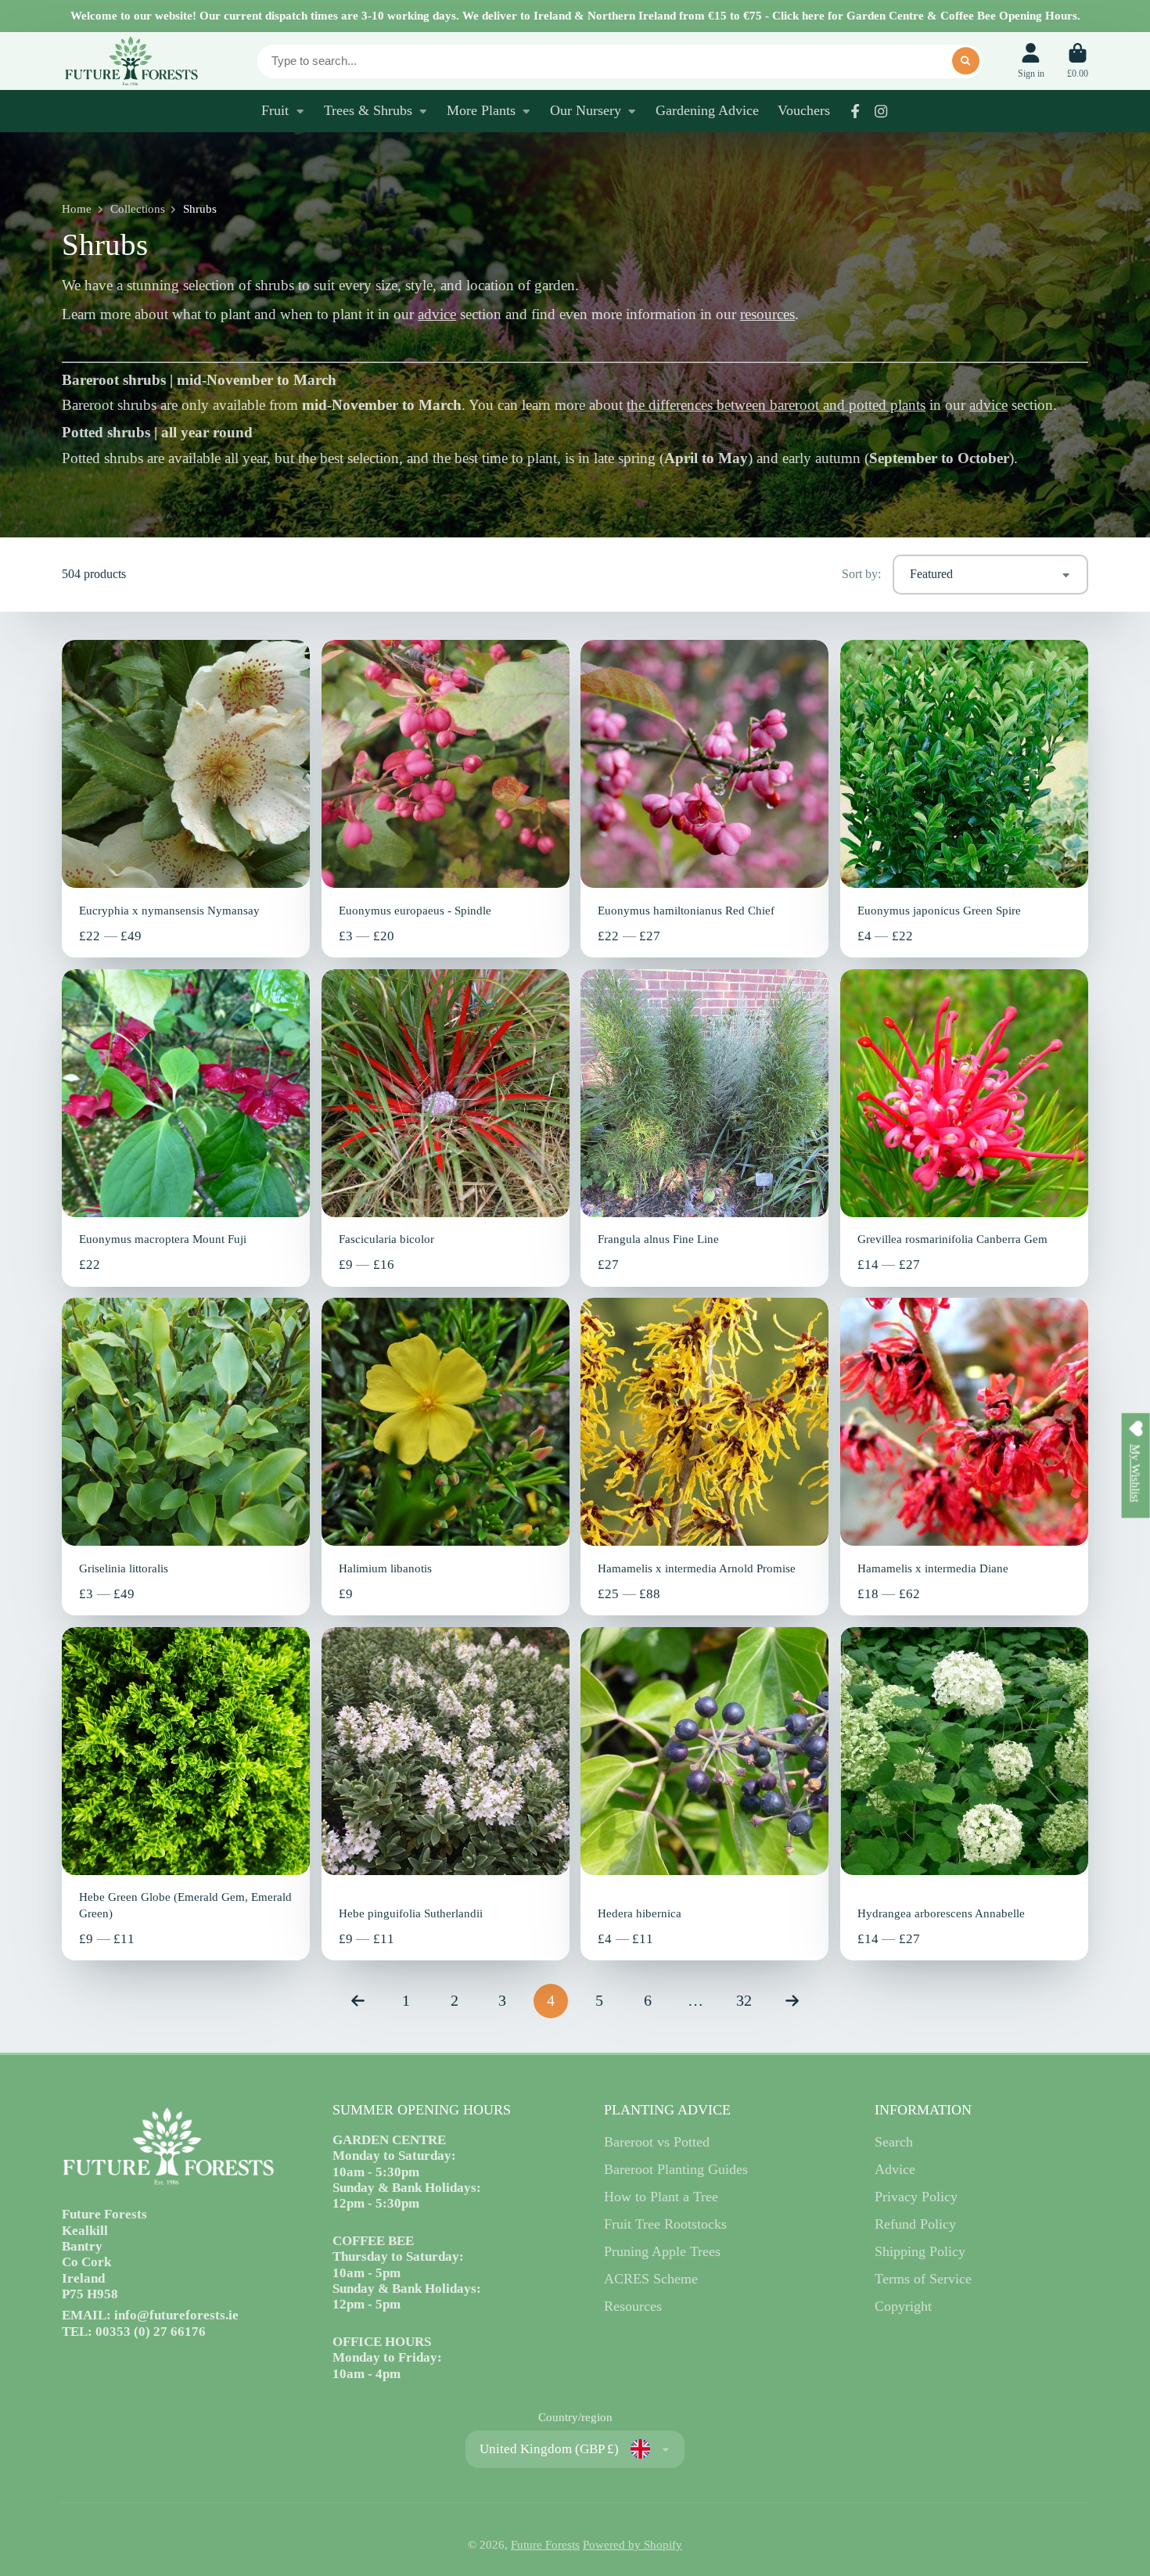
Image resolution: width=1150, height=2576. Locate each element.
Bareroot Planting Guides (676, 2169)
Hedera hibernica (704, 1794)
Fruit (275, 110)
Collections (138, 209)
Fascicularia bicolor (446, 1128)
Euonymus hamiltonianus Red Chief (704, 799)
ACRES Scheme (651, 2279)
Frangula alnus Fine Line (704, 1128)
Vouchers (804, 110)
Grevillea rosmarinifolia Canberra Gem (964, 1128)
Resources (633, 2306)
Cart (1078, 61)
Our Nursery (586, 110)
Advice (895, 2169)
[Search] (966, 61)
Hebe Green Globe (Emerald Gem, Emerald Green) (186, 1794)
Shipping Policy (920, 2251)
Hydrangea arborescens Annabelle (964, 1794)
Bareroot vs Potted (657, 2142)
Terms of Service (923, 2279)
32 (744, 2000)
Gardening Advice (707, 110)
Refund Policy (915, 2224)
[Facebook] (855, 111)
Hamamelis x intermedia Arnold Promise (704, 1457)
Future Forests (545, 2545)
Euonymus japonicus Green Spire (964, 799)
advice (437, 314)
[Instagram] (881, 111)
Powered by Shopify (632, 2545)
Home (77, 209)
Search (894, 2142)
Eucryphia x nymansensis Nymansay (186, 799)
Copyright (903, 2306)
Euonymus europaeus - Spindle (446, 799)
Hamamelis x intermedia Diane (964, 1457)
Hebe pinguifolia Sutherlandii (446, 1794)
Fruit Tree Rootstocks (665, 2224)
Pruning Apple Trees (662, 2251)
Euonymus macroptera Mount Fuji (186, 1128)
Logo (131, 61)
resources (767, 314)
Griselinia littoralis (186, 1457)
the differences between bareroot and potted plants (776, 405)
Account (1031, 61)
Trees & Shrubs (368, 110)
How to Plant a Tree (661, 2197)
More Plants (481, 110)
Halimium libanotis (446, 1457)
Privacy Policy (916, 2197)
